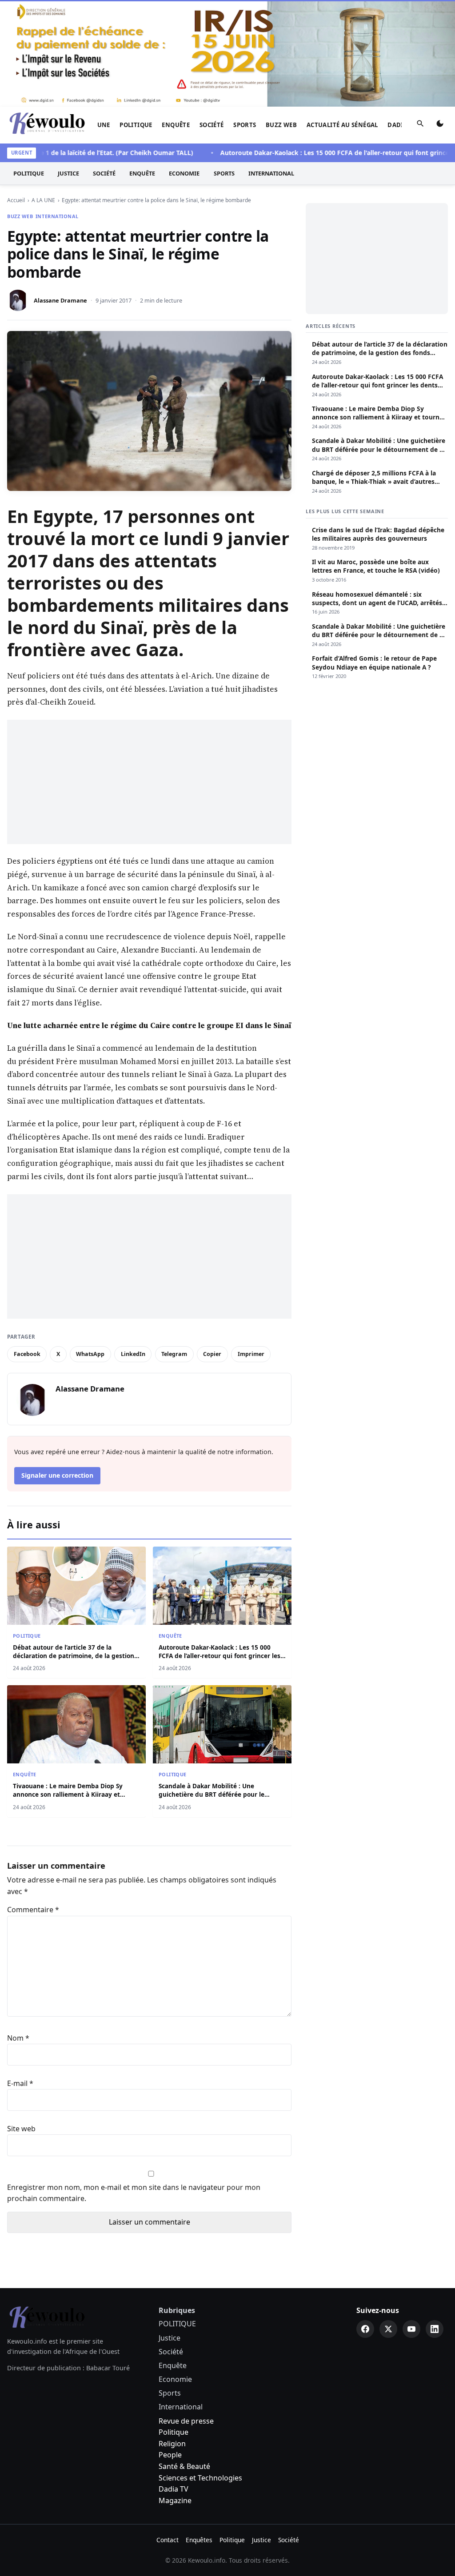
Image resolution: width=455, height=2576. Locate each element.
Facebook (27, 1354)
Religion (172, 2444)
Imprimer (251, 1354)
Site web (21, 2129)
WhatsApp (90, 1354)
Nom (18, 2038)
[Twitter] (388, 2329)
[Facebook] (365, 2329)
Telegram (174, 1354)
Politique (174, 2432)
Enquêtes (199, 2540)
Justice (68, 173)
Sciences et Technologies (200, 2478)
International (271, 173)
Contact (168, 2540)
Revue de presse (186, 2421)
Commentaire (33, 1910)
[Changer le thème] (440, 125)
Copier (212, 1354)
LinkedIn (133, 1354)
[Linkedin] (435, 2329)
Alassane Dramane (60, 300)
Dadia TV (174, 2489)
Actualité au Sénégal (342, 125)
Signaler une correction (57, 1475)
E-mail (20, 2083)
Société (212, 125)
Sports (245, 125)
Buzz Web (281, 125)
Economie (184, 173)
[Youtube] (411, 2329)
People (170, 2455)
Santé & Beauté (184, 2466)
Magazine (175, 2500)
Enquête (176, 125)
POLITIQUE (136, 125)
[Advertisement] (149, 782)
